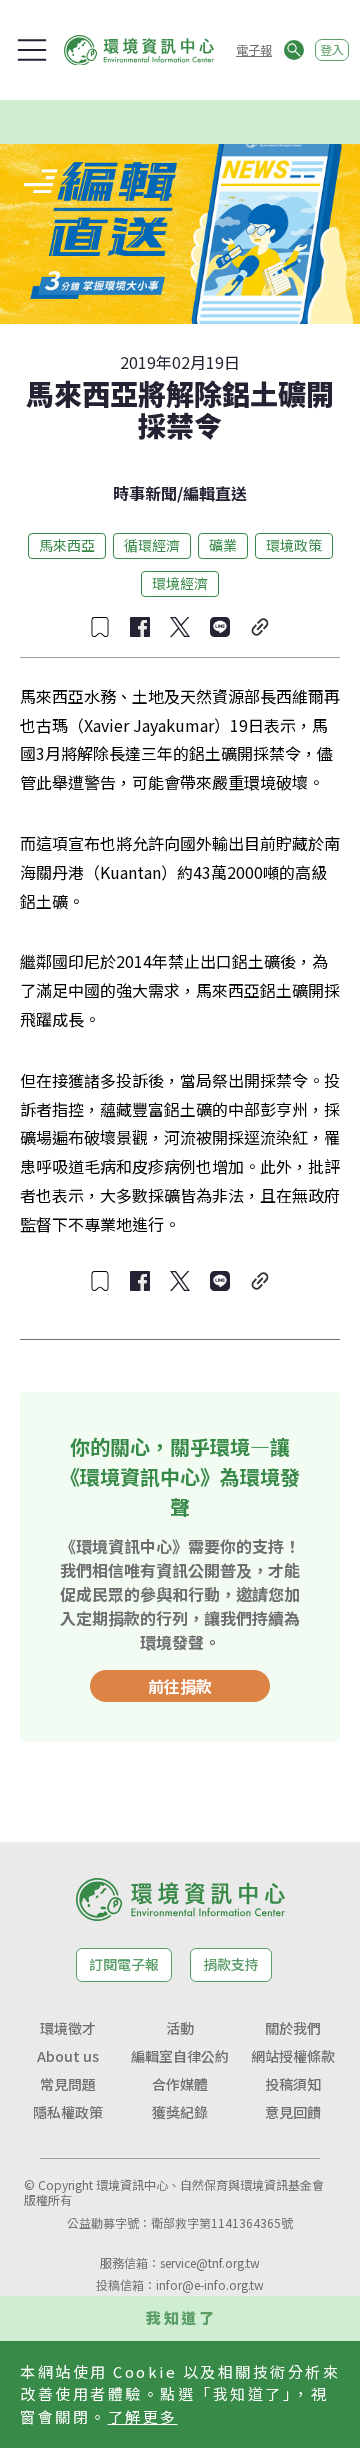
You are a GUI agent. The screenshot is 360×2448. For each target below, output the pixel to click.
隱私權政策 (68, 2112)
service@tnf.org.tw (210, 2262)
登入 (332, 49)
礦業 (223, 545)
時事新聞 (145, 493)
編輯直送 (215, 493)
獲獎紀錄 (180, 2112)
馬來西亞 (67, 545)
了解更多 (143, 2416)
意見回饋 (293, 2112)
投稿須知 (293, 2084)
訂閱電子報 (124, 1964)
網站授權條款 (293, 2056)
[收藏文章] (100, 627)
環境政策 (294, 545)
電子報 (254, 49)
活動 (180, 2028)
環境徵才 (68, 2028)
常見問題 (68, 2084)
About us (68, 2056)
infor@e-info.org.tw (210, 2284)
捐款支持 (231, 1964)
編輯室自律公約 (180, 2056)
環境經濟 (180, 583)
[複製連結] (260, 627)
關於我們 (293, 2028)
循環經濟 (152, 545)
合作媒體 (180, 2084)
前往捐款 (180, 1686)
